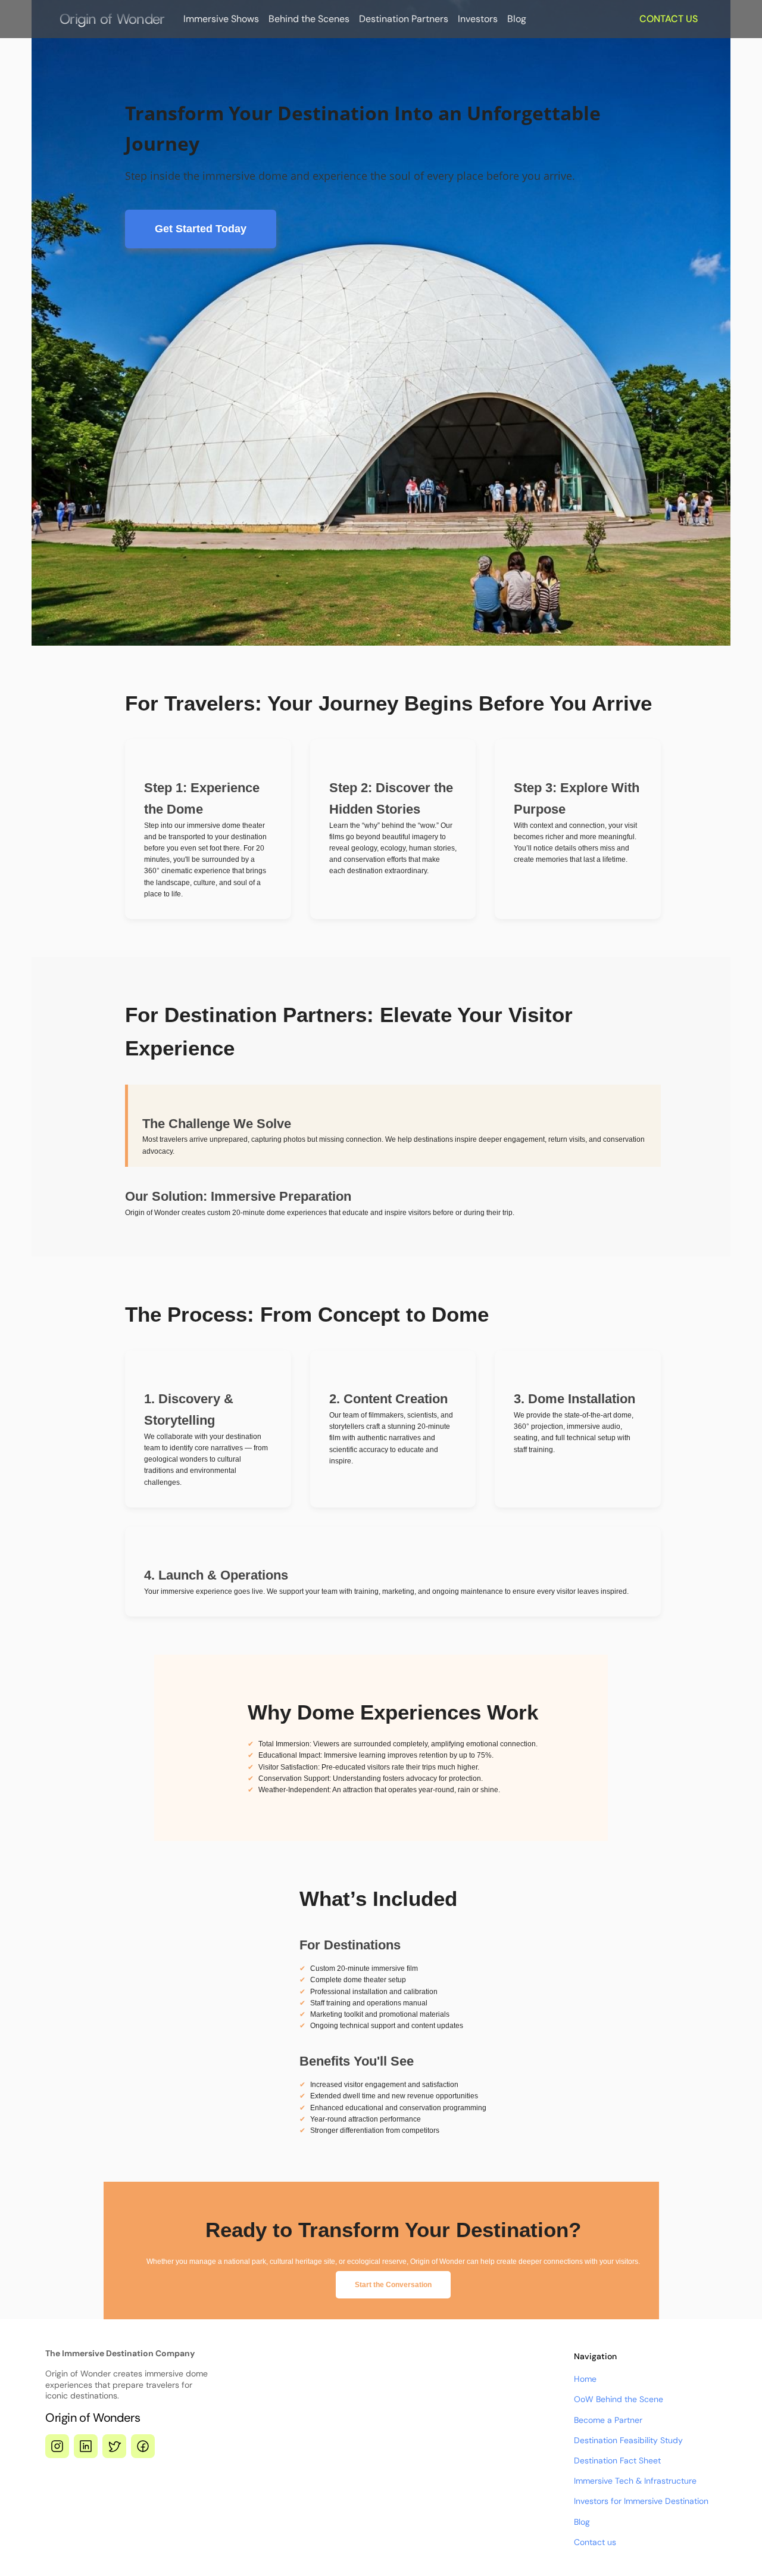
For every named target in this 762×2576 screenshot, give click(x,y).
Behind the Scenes (309, 19)
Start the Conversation (393, 2285)
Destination (597, 2440)
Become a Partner (608, 2420)
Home (585, 2379)
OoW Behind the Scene (619, 2399)
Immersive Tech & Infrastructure (635, 2481)
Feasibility (639, 2440)
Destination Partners (404, 19)
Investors (478, 19)
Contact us (595, 2542)
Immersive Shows (221, 19)
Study (670, 2440)
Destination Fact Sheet (617, 2460)
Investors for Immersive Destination (641, 2501)
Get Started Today (201, 229)
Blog (517, 19)
